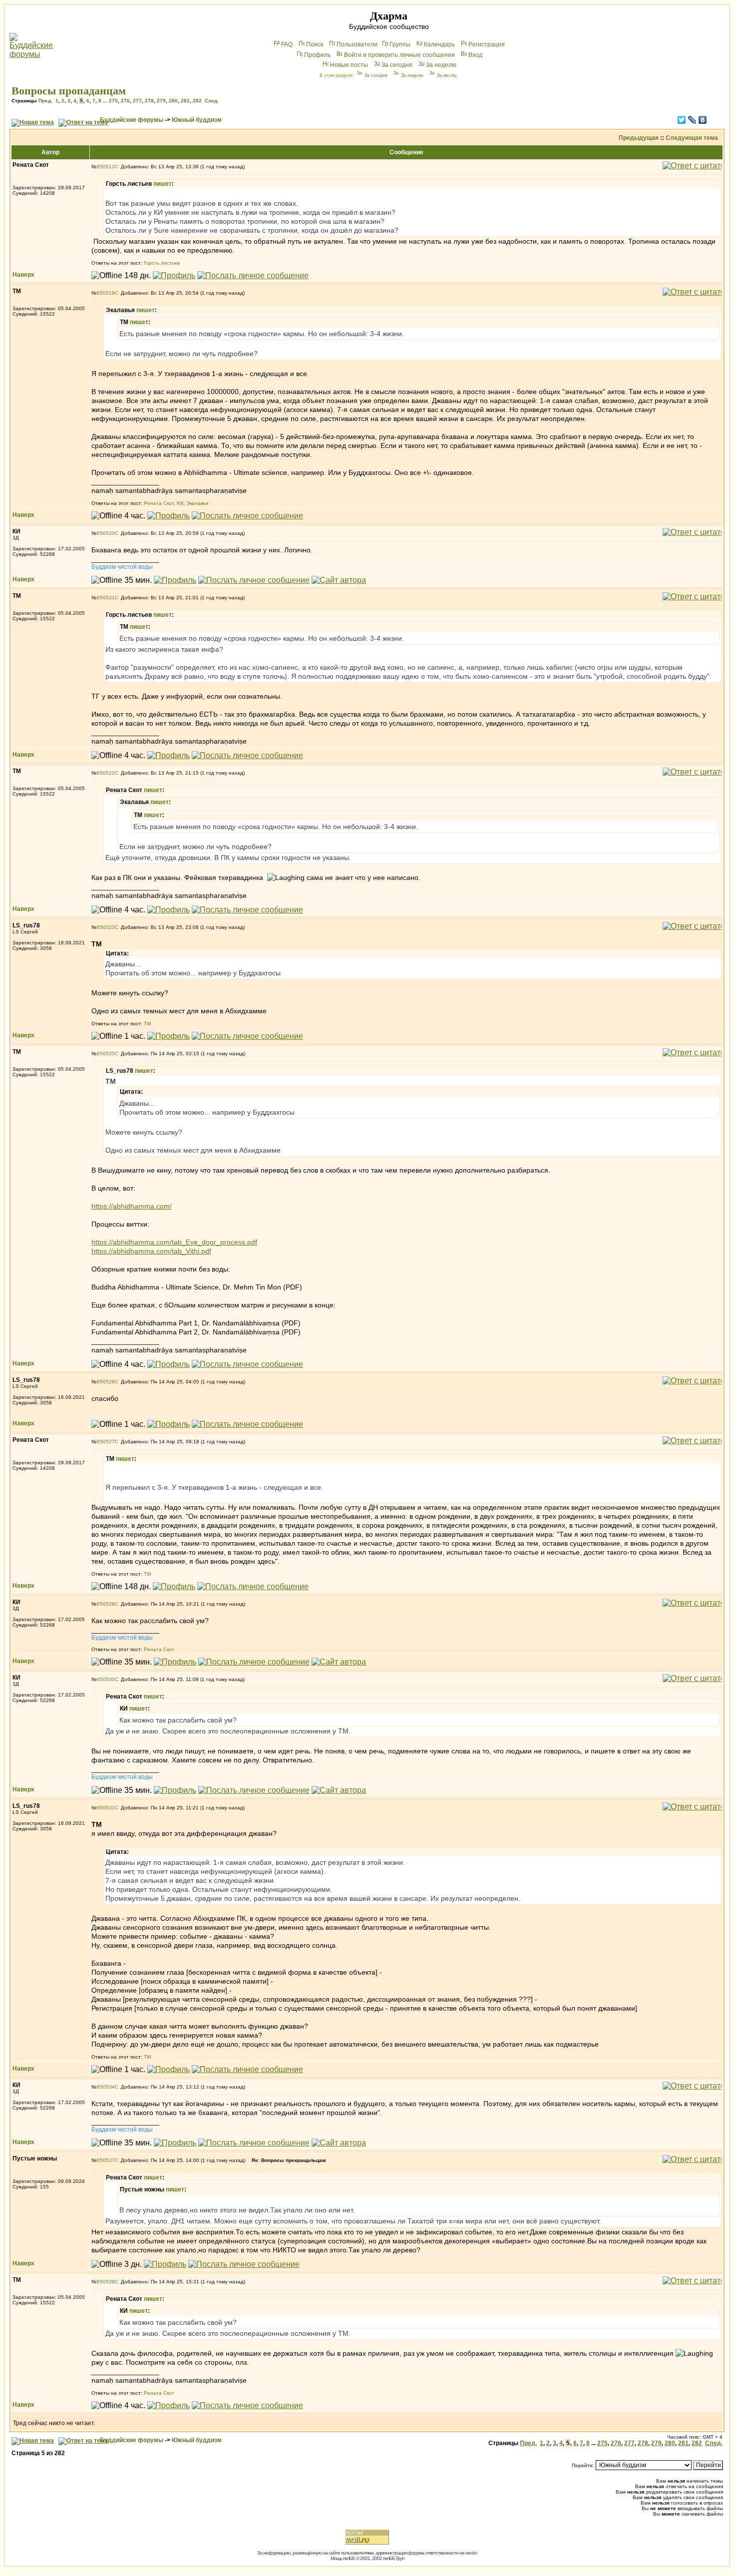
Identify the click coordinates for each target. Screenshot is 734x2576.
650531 (106, 1808)
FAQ (287, 44)
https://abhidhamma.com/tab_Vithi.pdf (151, 1251)
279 (161, 101)
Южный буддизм (197, 120)
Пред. (45, 101)
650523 (106, 927)
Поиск (315, 44)
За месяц (447, 75)
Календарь (439, 44)
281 (185, 101)
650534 (106, 2087)
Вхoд (475, 55)
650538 (106, 2282)
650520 (106, 533)
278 (149, 101)
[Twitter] (682, 120)
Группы (400, 44)
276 (125, 101)
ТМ (147, 1024)
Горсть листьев (162, 263)
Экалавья (197, 503)
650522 (106, 773)
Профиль (317, 55)
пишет (163, 184)
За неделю (441, 65)
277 (137, 101)
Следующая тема (692, 138)
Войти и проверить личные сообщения (399, 55)
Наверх (23, 275)
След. (212, 101)
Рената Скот (159, 503)
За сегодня (397, 65)
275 (113, 101)
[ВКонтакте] (703, 120)
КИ (180, 503)
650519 (106, 293)
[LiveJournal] (692, 120)
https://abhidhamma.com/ (132, 1206)
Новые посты (349, 65)
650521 (106, 598)
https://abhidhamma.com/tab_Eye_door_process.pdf (174, 1242)
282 (197, 101)
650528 (106, 1604)
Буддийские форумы (132, 120)
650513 (106, 167)
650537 (106, 2160)
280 (173, 101)
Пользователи (357, 44)
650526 (106, 1382)
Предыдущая (639, 138)
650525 (106, 1054)
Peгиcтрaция (487, 44)
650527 (106, 1442)
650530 (106, 1679)
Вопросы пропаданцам (69, 91)
